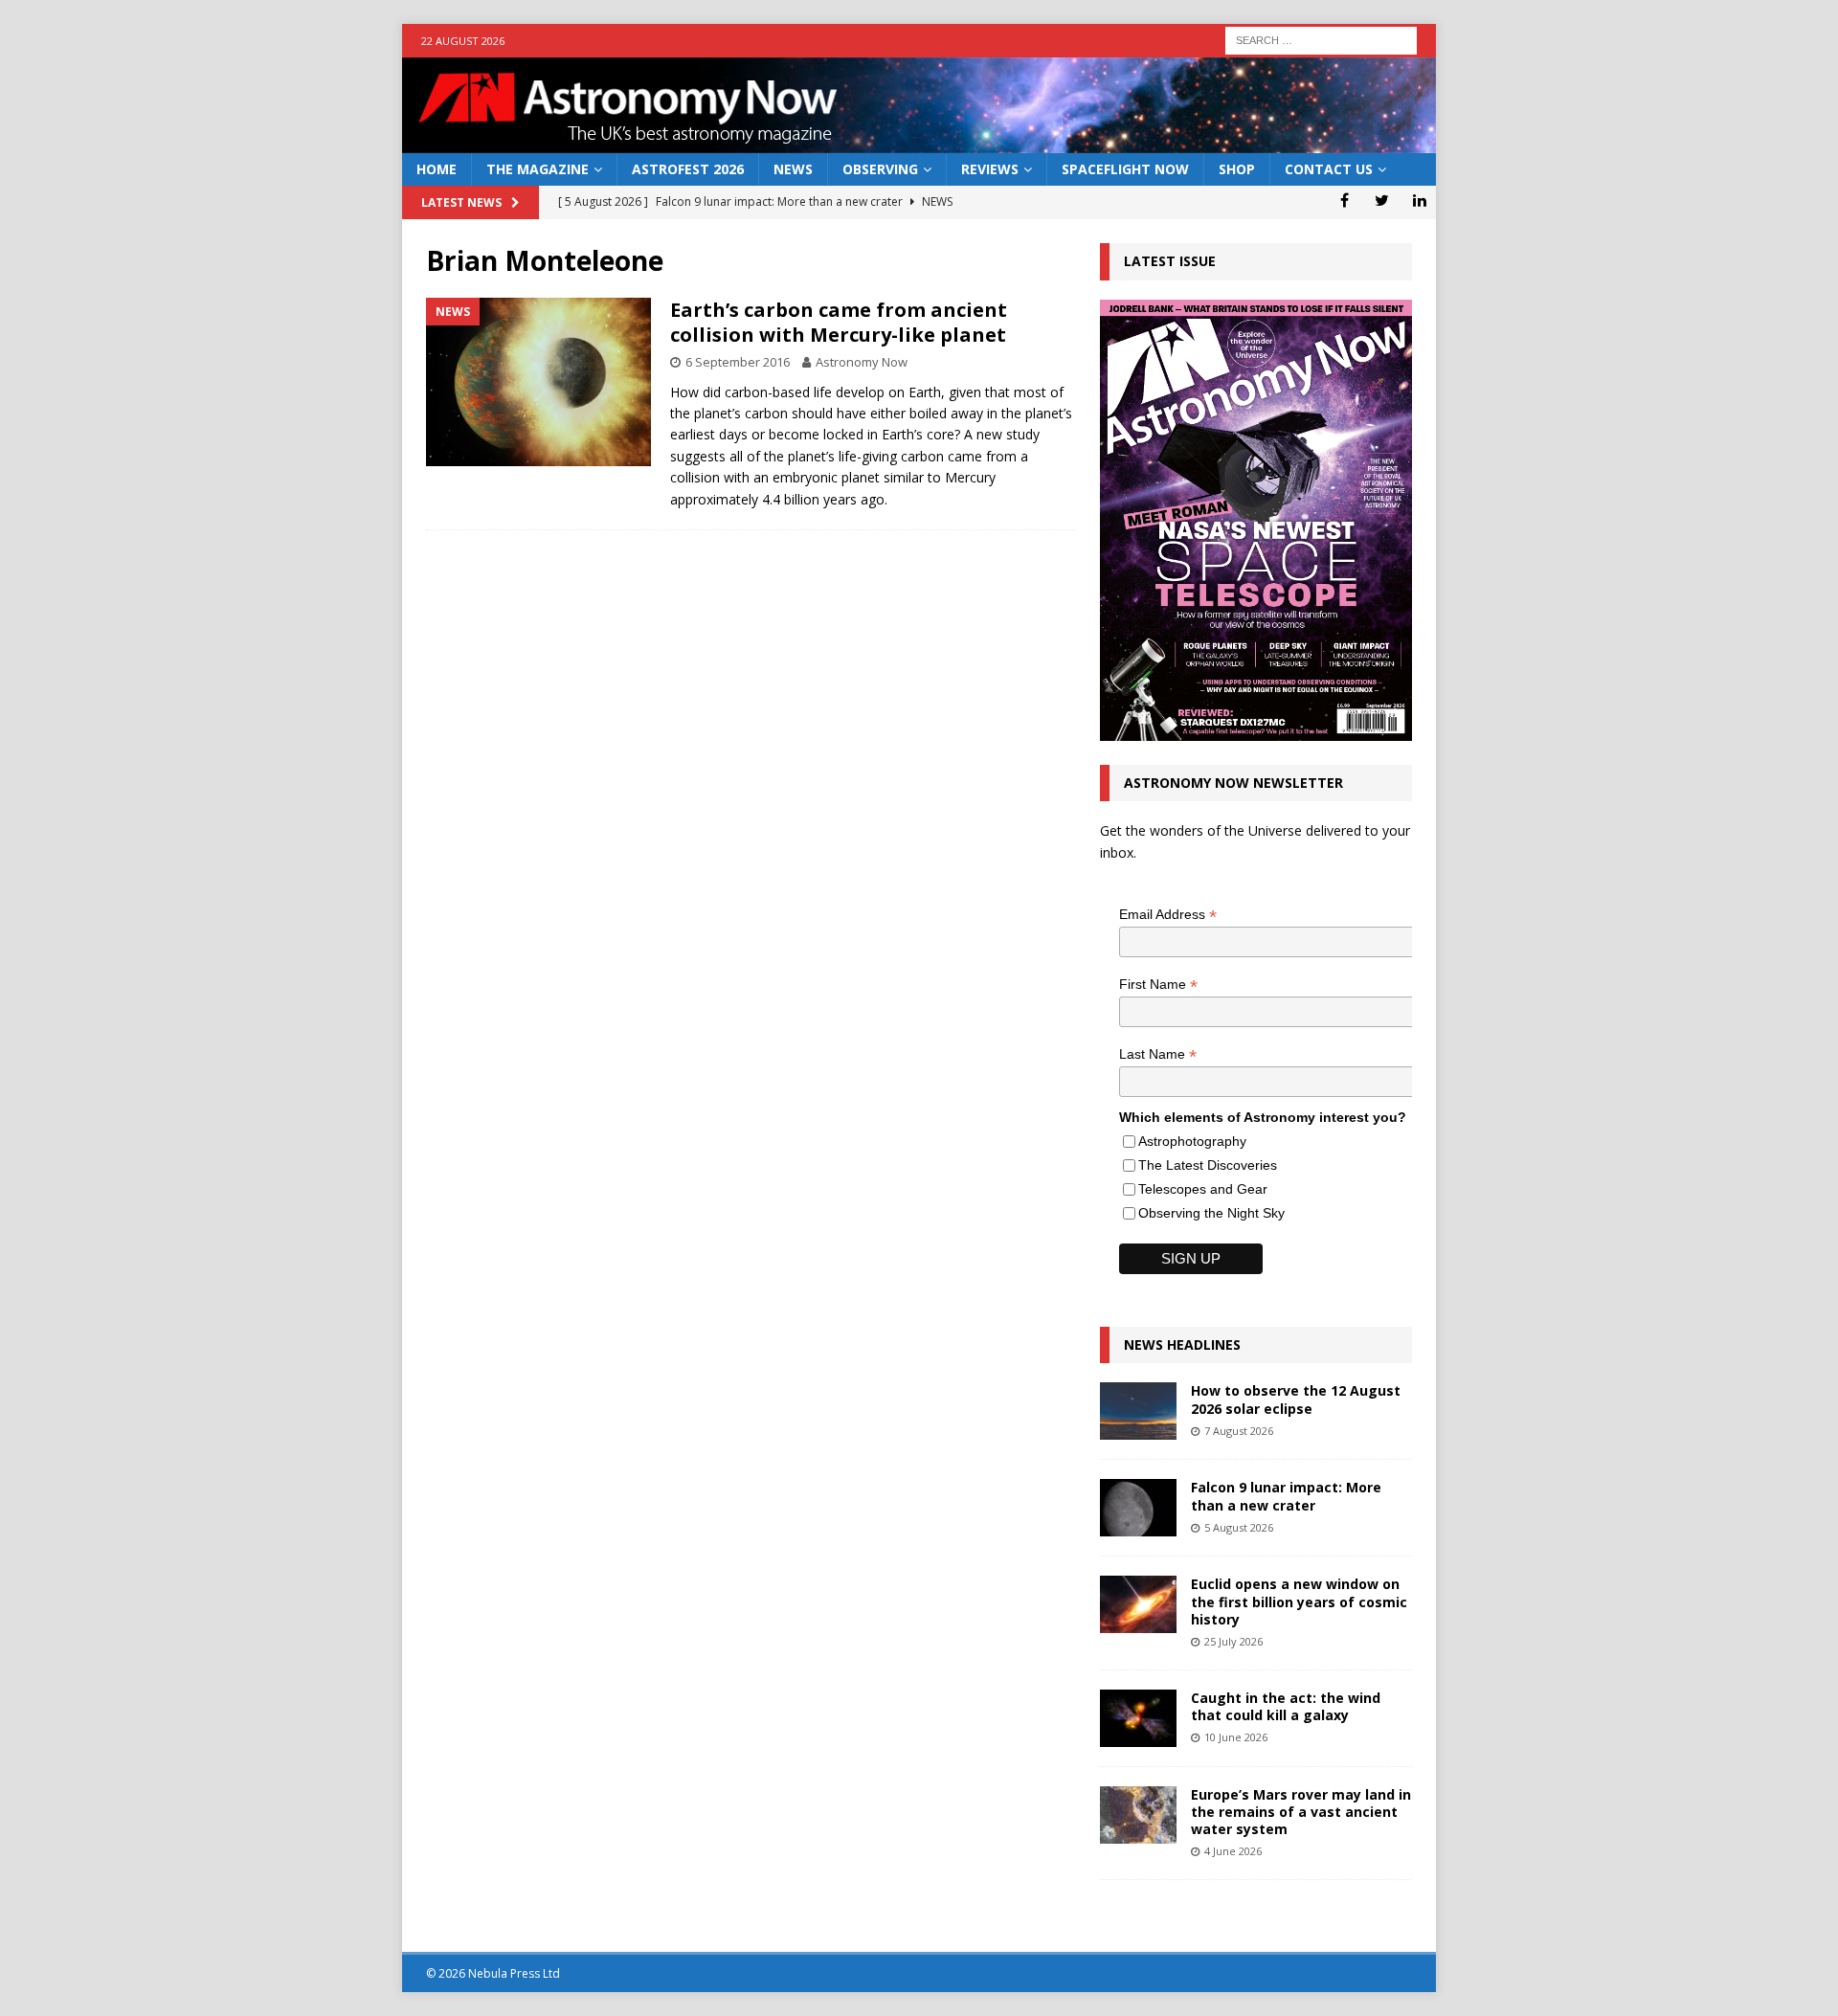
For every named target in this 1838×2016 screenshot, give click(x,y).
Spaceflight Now (1125, 169)
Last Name (1158, 1054)
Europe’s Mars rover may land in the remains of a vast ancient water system (1301, 1812)
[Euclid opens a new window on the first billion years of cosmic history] (1138, 1604)
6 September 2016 (738, 362)
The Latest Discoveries (1208, 1165)
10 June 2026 (1236, 1737)
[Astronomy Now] (919, 142)
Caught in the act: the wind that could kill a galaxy (1286, 1706)
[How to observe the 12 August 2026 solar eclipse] (1138, 1411)
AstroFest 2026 (688, 169)
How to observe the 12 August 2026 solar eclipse (1296, 1399)
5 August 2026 (1239, 1527)
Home (437, 169)
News (793, 169)
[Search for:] (1321, 39)
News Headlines (1182, 1344)
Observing (880, 169)
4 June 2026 (1233, 1851)
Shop (1237, 169)
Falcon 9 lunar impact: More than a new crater (1286, 1496)
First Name (1158, 985)
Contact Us (1329, 169)
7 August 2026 (1239, 1431)
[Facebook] (1345, 200)
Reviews (990, 169)
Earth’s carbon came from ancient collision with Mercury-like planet (839, 322)
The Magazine (538, 169)
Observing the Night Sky (1211, 1213)
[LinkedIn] (1419, 200)
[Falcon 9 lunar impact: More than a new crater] (1138, 1508)
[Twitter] (1382, 200)
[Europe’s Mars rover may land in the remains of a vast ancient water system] (1138, 1815)
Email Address (1168, 915)
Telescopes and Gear (1203, 1189)
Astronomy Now (862, 362)
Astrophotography (1192, 1141)
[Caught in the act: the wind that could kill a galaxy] (1138, 1718)
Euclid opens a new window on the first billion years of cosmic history (1299, 1601)
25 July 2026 (1233, 1641)
